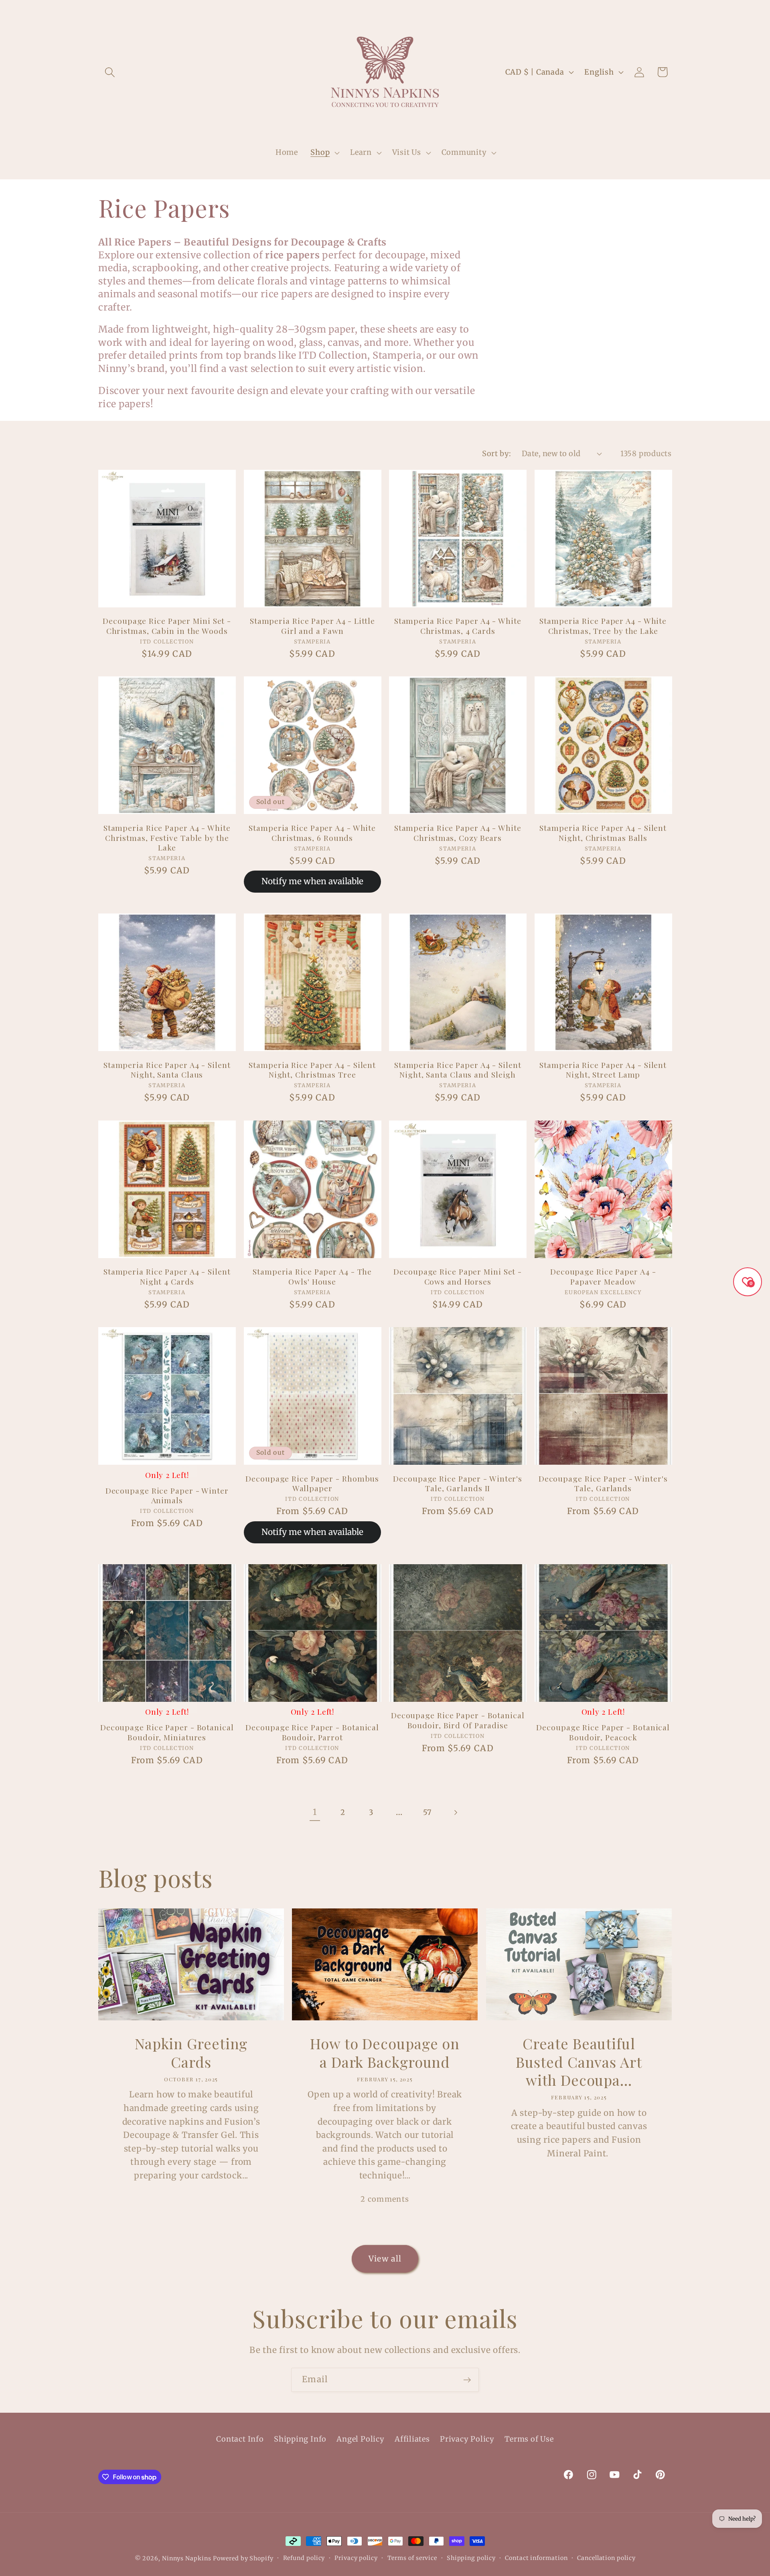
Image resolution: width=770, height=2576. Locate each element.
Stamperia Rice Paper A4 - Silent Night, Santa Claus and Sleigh (458, 1070)
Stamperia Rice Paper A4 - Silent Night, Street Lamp (603, 1070)
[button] (110, 72)
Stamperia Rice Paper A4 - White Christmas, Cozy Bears (458, 833)
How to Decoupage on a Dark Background (385, 2053)
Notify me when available (312, 881)
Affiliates (412, 2439)
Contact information (536, 2558)
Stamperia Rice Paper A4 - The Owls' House (312, 1276)
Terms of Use (529, 2439)
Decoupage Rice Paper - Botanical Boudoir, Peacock (603, 1732)
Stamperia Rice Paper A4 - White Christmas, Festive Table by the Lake (167, 838)
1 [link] (315, 1812)
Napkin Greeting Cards (191, 2053)
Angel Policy (360, 2439)
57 (428, 1812)
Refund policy (304, 2558)
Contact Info (240, 2439)
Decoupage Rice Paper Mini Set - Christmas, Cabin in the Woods (167, 626)
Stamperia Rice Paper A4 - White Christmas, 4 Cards (458, 626)
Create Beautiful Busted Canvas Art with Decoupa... (579, 2062)
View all (385, 2259)
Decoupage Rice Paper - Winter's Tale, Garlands (603, 1483)
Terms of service (412, 2558)
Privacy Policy (467, 2439)
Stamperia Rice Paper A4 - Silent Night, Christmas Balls (603, 833)
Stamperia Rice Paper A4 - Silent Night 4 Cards (167, 1276)
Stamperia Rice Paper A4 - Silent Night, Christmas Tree (312, 1070)
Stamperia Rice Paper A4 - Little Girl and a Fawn (312, 626)
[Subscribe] (467, 2380)
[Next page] (455, 1812)
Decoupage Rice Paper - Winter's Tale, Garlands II (458, 1483)
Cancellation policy (606, 2558)
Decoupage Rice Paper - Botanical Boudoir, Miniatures (167, 1732)
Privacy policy (356, 2558)
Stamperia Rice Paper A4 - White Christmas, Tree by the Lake (603, 626)
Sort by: (496, 454)
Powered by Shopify (243, 2558)
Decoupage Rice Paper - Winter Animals (167, 1495)
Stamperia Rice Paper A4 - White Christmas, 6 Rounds (312, 833)
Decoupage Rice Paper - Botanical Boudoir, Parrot (312, 1732)
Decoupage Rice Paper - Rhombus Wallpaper (312, 1483)
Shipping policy (471, 2558)
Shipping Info (300, 2439)
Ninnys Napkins (187, 2558)
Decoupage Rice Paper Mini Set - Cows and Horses (458, 1276)
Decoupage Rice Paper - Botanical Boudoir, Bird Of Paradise (458, 1720)
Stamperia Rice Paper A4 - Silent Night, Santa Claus (167, 1070)
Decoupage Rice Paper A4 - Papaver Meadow (603, 1276)
